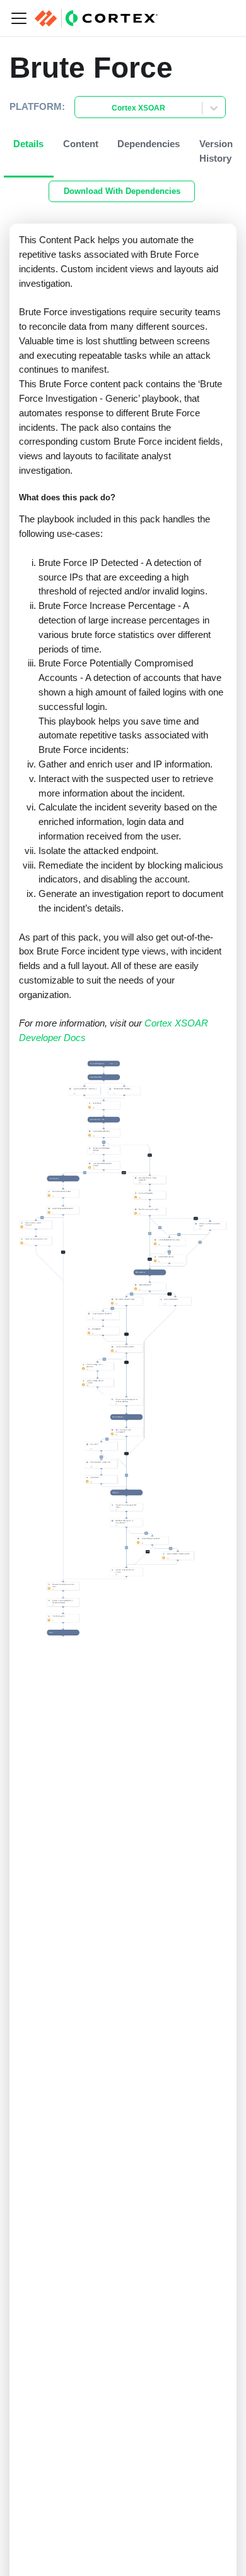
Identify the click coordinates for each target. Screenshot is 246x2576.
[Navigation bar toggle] (19, 18)
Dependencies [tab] (149, 144)
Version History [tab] (216, 151)
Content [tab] (81, 144)
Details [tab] (28, 144)
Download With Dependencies (122, 191)
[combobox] (83, 108)
